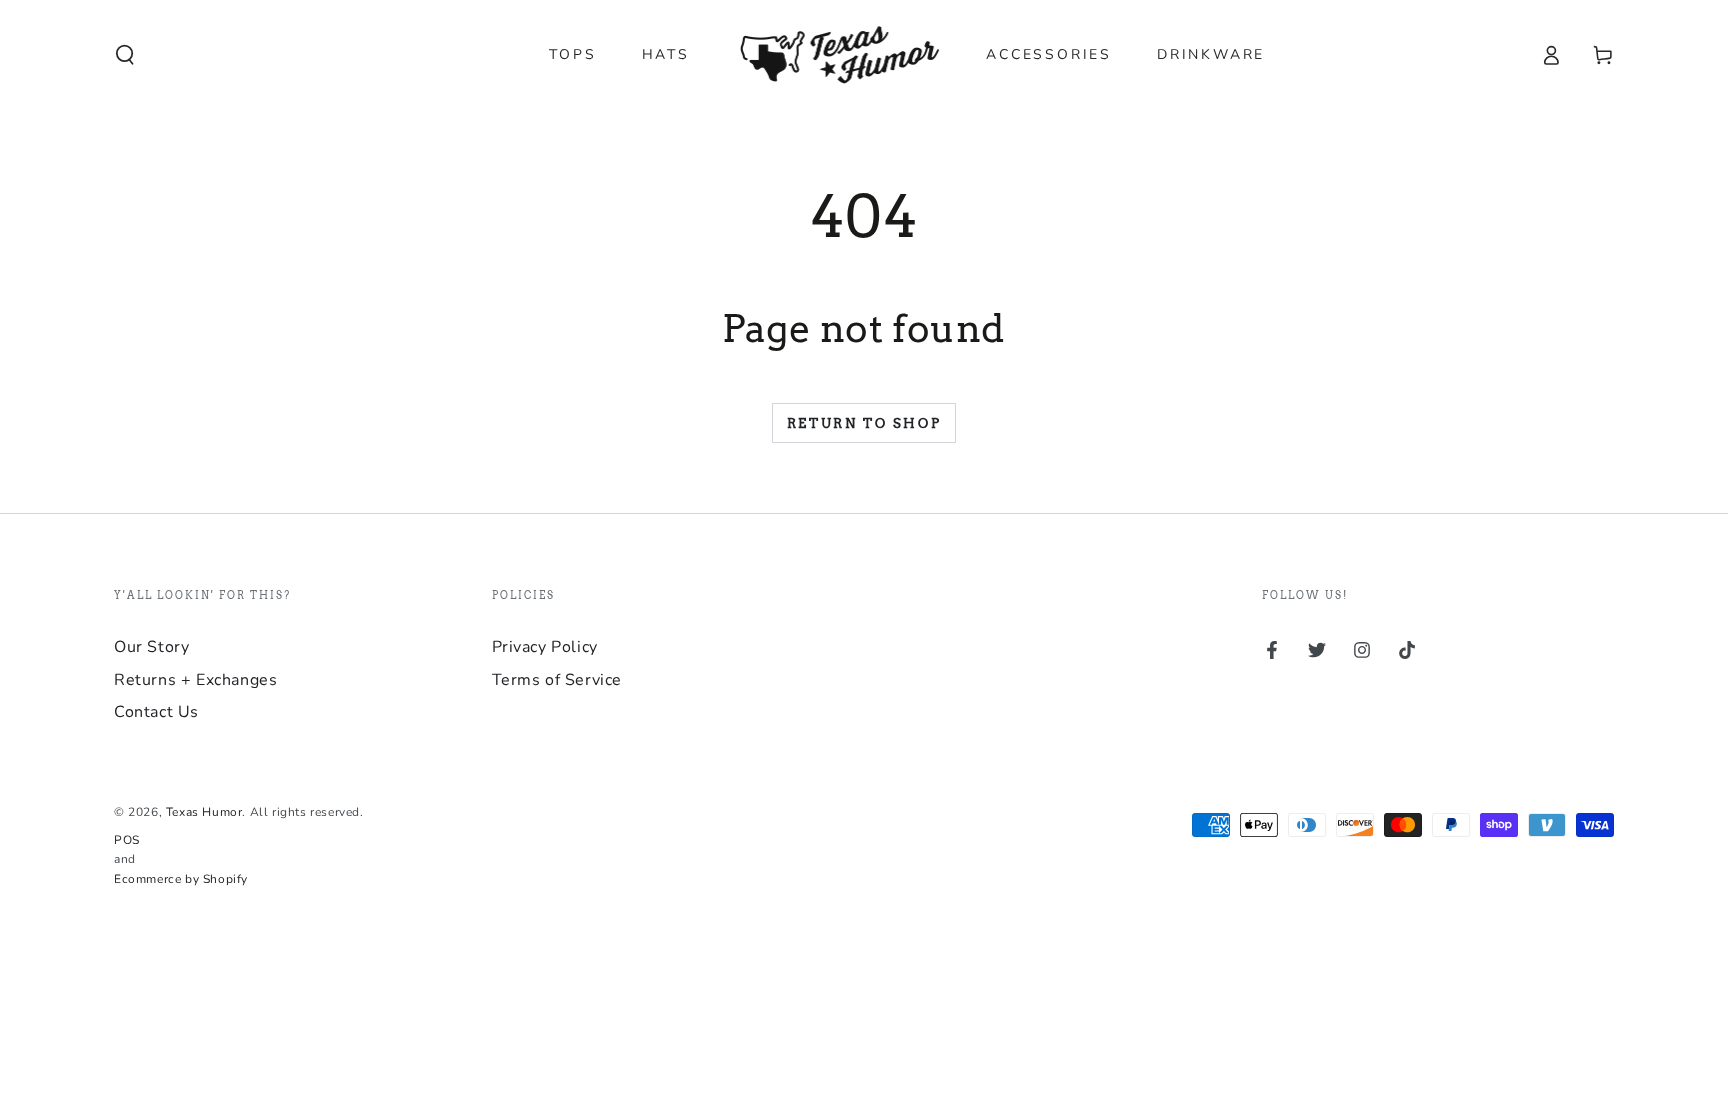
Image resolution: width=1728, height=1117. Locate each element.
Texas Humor (204, 812)
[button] (125, 55)
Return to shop (864, 423)
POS (127, 840)
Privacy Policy (545, 647)
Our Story (151, 647)
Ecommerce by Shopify (181, 879)
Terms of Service (557, 680)
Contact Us (156, 712)
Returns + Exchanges (195, 680)
